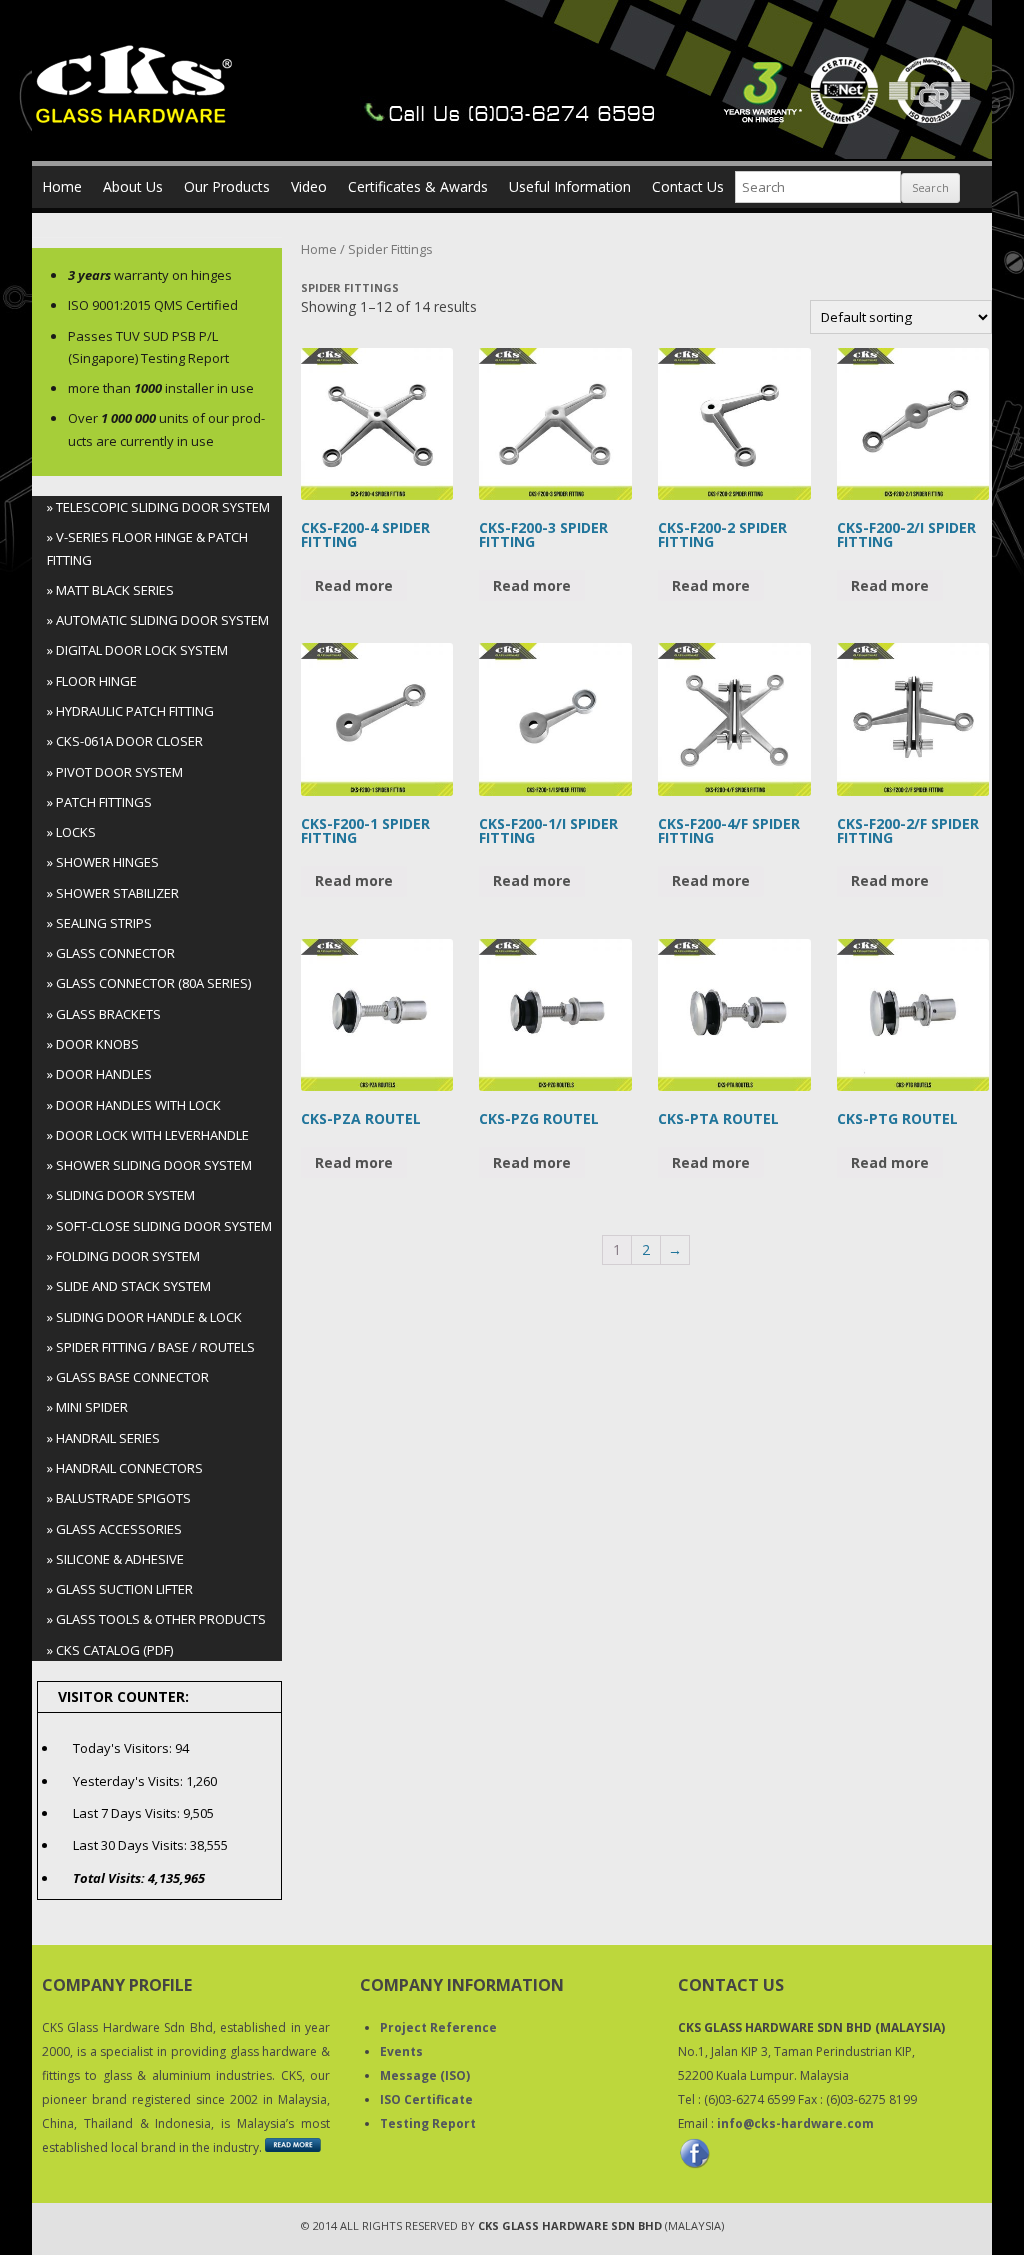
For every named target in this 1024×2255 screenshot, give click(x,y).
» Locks (71, 832)
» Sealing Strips (99, 923)
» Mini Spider (87, 1407)
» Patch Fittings (99, 802)
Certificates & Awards (418, 186)
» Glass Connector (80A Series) (149, 983)
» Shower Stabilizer (113, 893)
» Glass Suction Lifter (120, 1589)
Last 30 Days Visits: (131, 1845)
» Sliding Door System (121, 1195)
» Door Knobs (93, 1044)
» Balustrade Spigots (119, 1498)
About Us (133, 186)
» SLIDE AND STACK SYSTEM (129, 1286)
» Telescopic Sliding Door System (158, 507)
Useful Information (570, 186)
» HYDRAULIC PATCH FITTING (130, 711)
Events (401, 2051)
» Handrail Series (103, 1438)
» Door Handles (99, 1074)
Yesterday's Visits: (129, 1781)
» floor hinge (92, 681)
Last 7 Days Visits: (128, 1813)
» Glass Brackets (104, 1014)
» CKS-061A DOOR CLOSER (125, 741)
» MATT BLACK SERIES (110, 590)
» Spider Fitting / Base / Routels (151, 1347)
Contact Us (688, 186)
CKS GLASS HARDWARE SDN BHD (570, 2225)
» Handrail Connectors (125, 1468)
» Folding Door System (123, 1256)
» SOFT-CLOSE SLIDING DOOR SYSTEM (159, 1226)
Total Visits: (110, 1878)
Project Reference (438, 2027)
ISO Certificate (426, 2099)
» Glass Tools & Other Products (156, 1619)
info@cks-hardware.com (795, 2123)
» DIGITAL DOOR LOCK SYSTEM (137, 650)
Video (309, 186)
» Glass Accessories (114, 1529)
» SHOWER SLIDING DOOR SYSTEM (149, 1165)
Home (62, 186)
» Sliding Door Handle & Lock (144, 1317)
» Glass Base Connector (128, 1377)
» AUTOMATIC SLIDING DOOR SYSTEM (158, 620)
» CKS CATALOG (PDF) (110, 1650)
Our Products (227, 186)
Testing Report (428, 2123)
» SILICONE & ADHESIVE (115, 1559)
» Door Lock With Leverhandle (148, 1135)
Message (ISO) (425, 2075)
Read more (354, 585)
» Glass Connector (111, 953)
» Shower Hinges (103, 862)
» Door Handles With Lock (134, 1105)
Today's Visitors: (124, 1748)
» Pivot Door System (115, 772)
